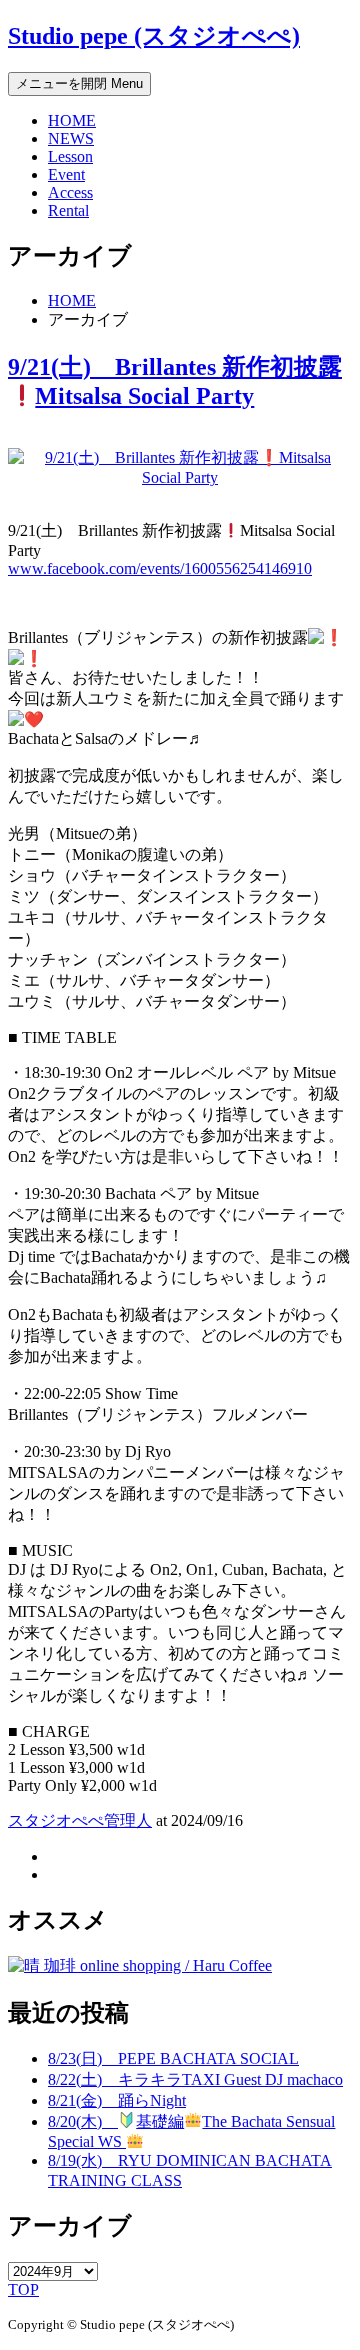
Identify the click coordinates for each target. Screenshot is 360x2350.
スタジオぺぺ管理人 (80, 1820)
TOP (23, 2289)
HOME (72, 120)
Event (66, 174)
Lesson (70, 156)
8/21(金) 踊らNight (117, 2100)
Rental (68, 210)
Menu (79, 83)
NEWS (71, 138)
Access (70, 192)
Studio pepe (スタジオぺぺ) (154, 36)
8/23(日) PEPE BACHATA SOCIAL (173, 2058)
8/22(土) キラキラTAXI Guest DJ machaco (195, 2079)
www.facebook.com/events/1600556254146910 (160, 568)
